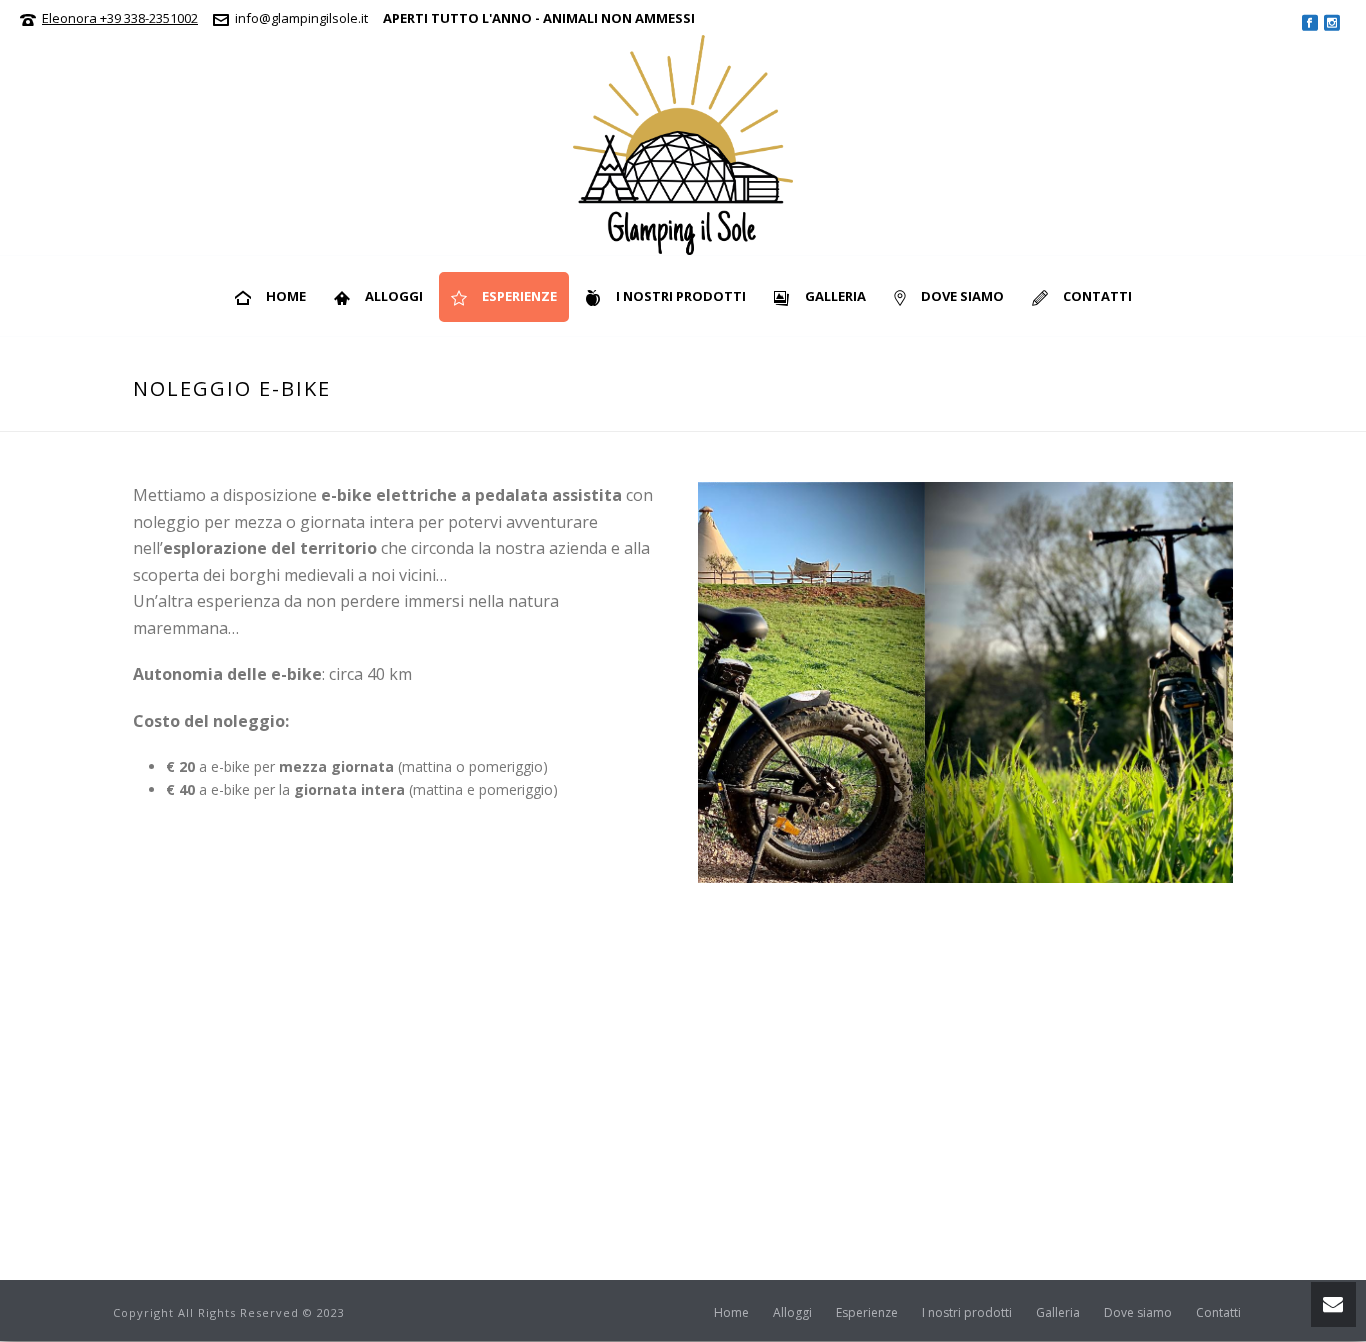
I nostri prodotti (681, 296)
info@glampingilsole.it (301, 18)
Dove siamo (962, 296)
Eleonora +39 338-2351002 (120, 18)
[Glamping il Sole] (683, 145)
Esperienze (519, 296)
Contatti (1097, 296)
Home (286, 296)
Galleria (835, 296)
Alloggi (394, 296)
